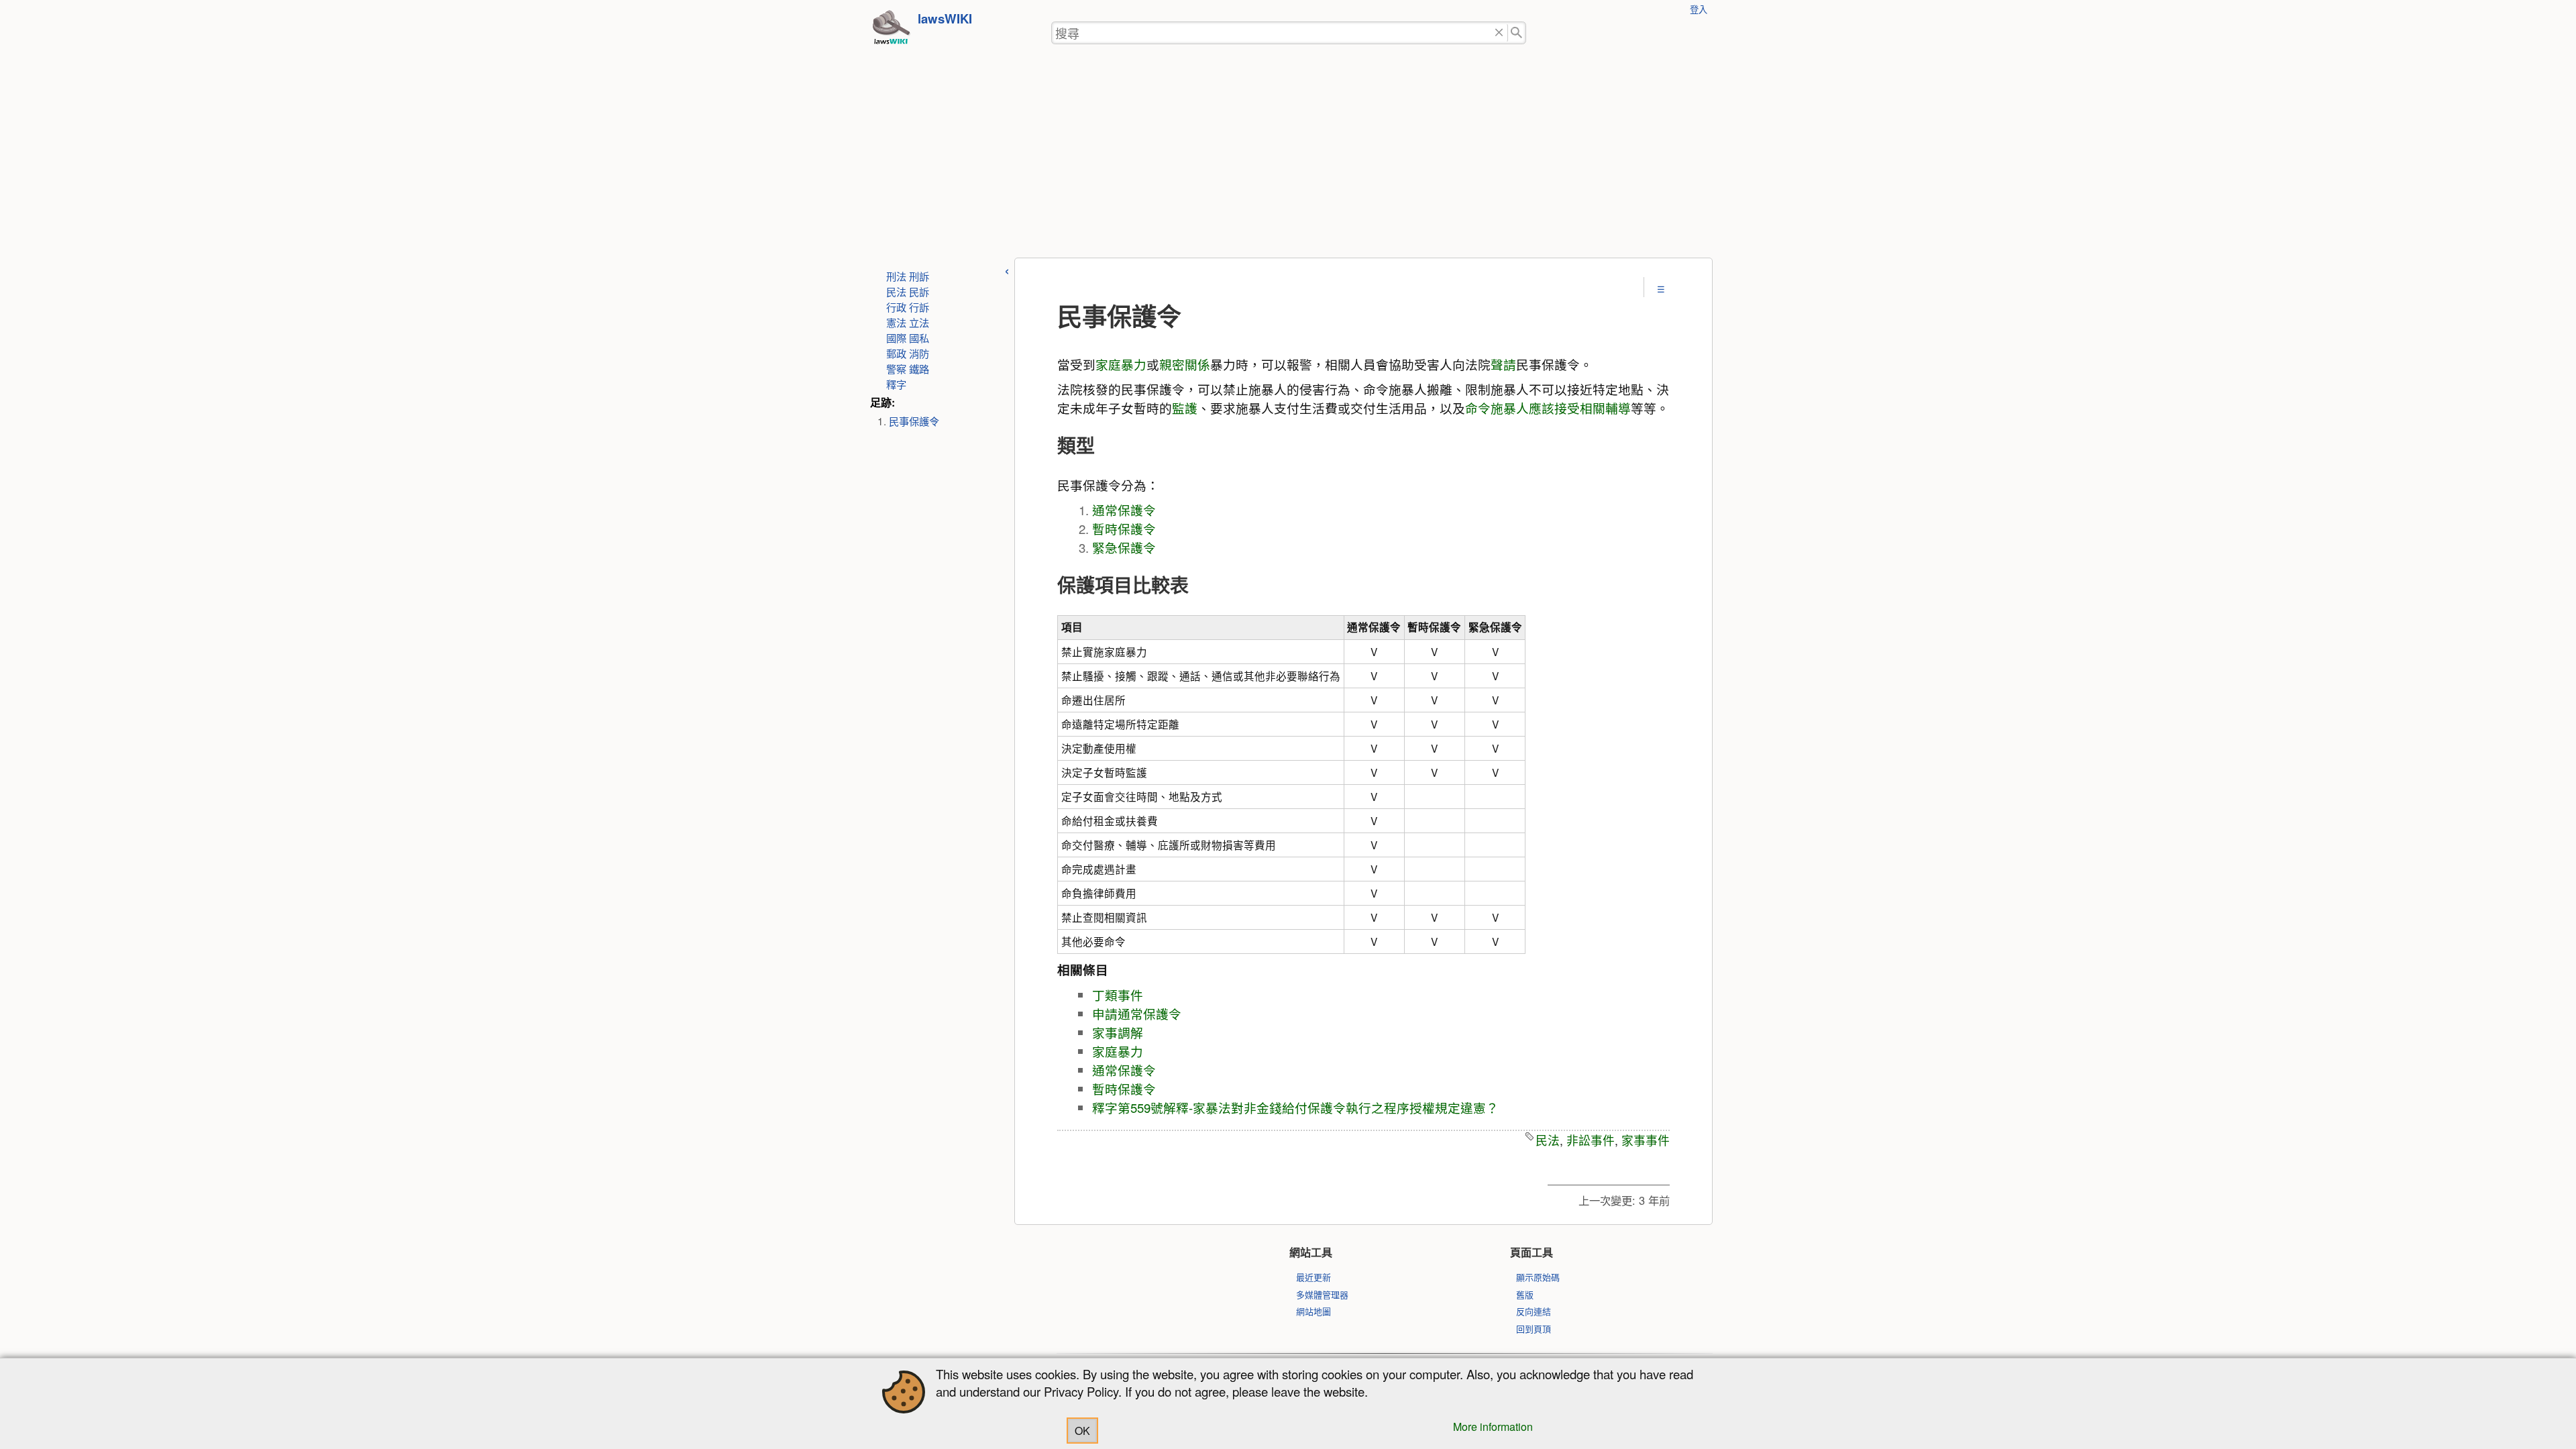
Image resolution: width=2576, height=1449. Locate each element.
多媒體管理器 (1322, 1294)
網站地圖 (1313, 1311)
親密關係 (1185, 364)
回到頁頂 (1534, 1329)
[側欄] (1007, 269)
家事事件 (1646, 1140)
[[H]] (891, 31)
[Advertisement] (1288, 157)
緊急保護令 (1124, 547)
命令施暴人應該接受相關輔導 (1548, 408)
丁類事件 (1118, 995)
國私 (919, 337)
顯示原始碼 (1538, 1277)
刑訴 (919, 276)
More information (1493, 1427)
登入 (1699, 9)
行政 (896, 307)
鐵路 (919, 368)
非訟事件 (1591, 1140)
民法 (896, 291)
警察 (896, 368)
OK (1082, 1431)
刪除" (1499, 33)
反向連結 (1534, 1311)
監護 (1185, 408)
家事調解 (1118, 1032)
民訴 (919, 291)
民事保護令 (914, 421)
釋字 (896, 384)
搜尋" (1517, 33)
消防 (919, 353)
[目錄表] (1661, 289)
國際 (896, 337)
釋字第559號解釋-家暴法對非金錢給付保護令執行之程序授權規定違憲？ (1295, 1108)
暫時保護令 (1124, 529)
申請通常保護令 (1137, 1014)
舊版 (1525, 1294)
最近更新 (1313, 1277)
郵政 (896, 353)
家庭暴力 (1121, 364)
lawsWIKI (945, 18)
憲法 (896, 322)
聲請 (1503, 364)
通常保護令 (1124, 510)
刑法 (896, 276)
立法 (919, 322)
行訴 (919, 307)
